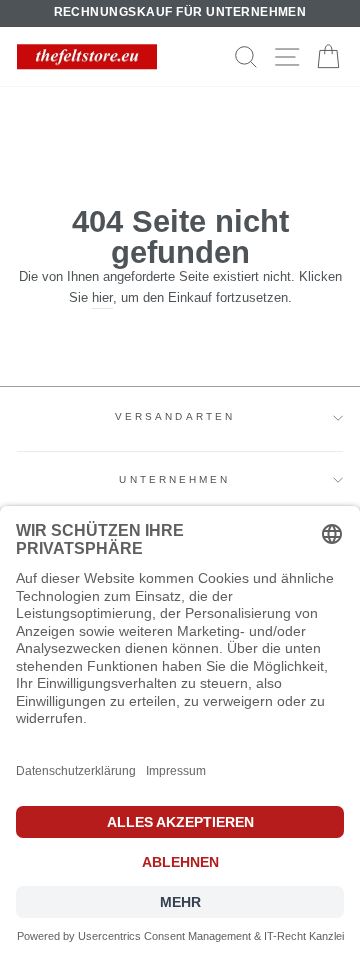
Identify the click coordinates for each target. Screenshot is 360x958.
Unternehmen (174, 479)
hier (102, 297)
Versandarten (175, 416)
